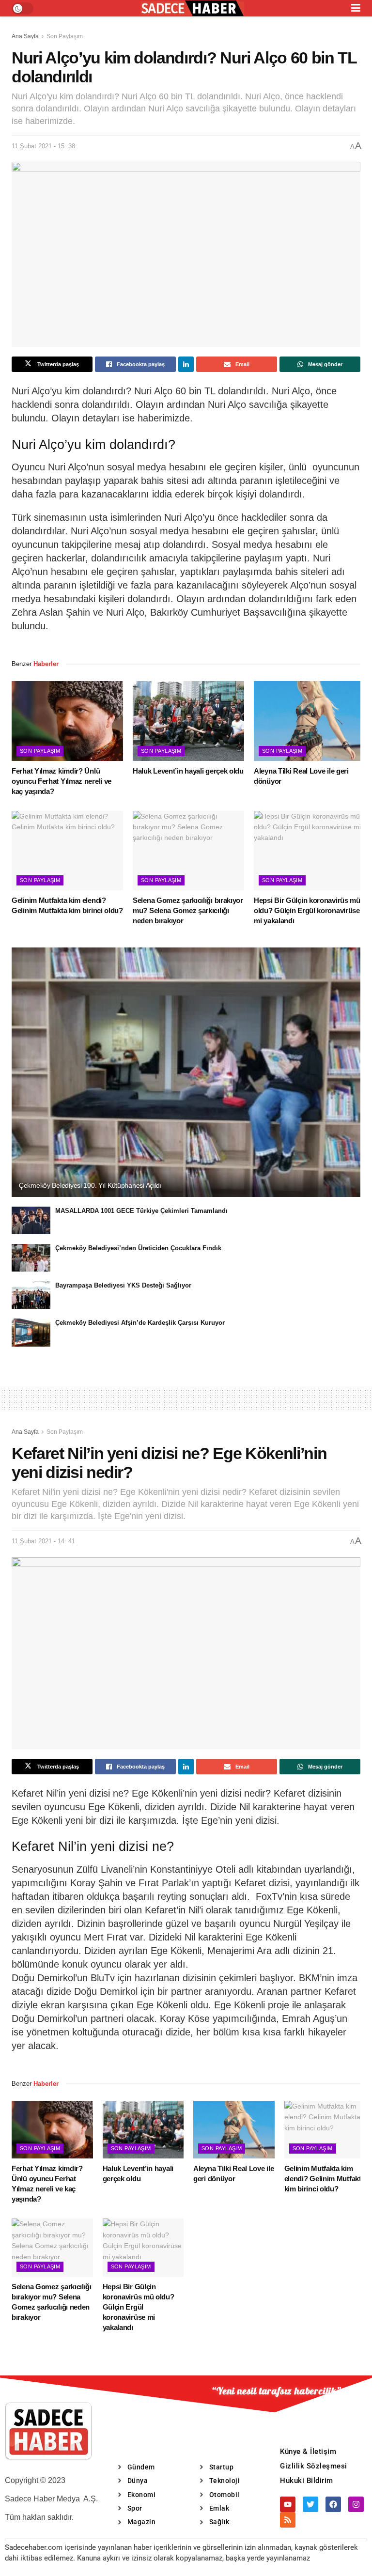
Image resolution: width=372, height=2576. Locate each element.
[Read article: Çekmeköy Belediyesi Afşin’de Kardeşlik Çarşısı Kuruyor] (31, 1332)
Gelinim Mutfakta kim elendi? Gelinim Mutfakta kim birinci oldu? (325, 2179)
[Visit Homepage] (192, 8)
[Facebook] (333, 2504)
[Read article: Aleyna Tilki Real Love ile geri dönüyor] (310, 721)
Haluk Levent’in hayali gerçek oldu (188, 771)
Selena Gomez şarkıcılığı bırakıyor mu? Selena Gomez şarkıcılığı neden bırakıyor (188, 910)
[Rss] (288, 2520)
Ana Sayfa (25, 36)
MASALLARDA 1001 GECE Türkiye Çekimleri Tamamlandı (141, 1211)
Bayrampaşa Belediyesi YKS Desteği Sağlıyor (123, 1285)
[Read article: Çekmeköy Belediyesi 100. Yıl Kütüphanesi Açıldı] (186, 1072)
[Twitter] (310, 2504)
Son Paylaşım (65, 36)
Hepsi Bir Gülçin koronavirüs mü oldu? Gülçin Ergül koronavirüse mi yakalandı (307, 910)
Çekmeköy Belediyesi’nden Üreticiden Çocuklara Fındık (138, 1248)
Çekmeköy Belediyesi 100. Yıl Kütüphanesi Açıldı (90, 1185)
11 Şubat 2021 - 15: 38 (43, 146)
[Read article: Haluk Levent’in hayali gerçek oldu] (188, 721)
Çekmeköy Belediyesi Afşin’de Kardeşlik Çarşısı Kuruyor (140, 1323)
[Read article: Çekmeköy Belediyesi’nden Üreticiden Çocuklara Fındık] (31, 1258)
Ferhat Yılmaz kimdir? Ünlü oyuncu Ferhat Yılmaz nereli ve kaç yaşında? (62, 781)
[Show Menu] (356, 8)
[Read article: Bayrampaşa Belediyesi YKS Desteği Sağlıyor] (31, 1295)
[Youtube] (288, 2504)
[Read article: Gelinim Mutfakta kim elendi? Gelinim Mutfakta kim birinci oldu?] (67, 851)
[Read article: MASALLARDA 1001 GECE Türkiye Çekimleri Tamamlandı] (31, 1220)
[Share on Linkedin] (186, 364)
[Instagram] (356, 2504)
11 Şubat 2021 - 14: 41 (43, 1541)
